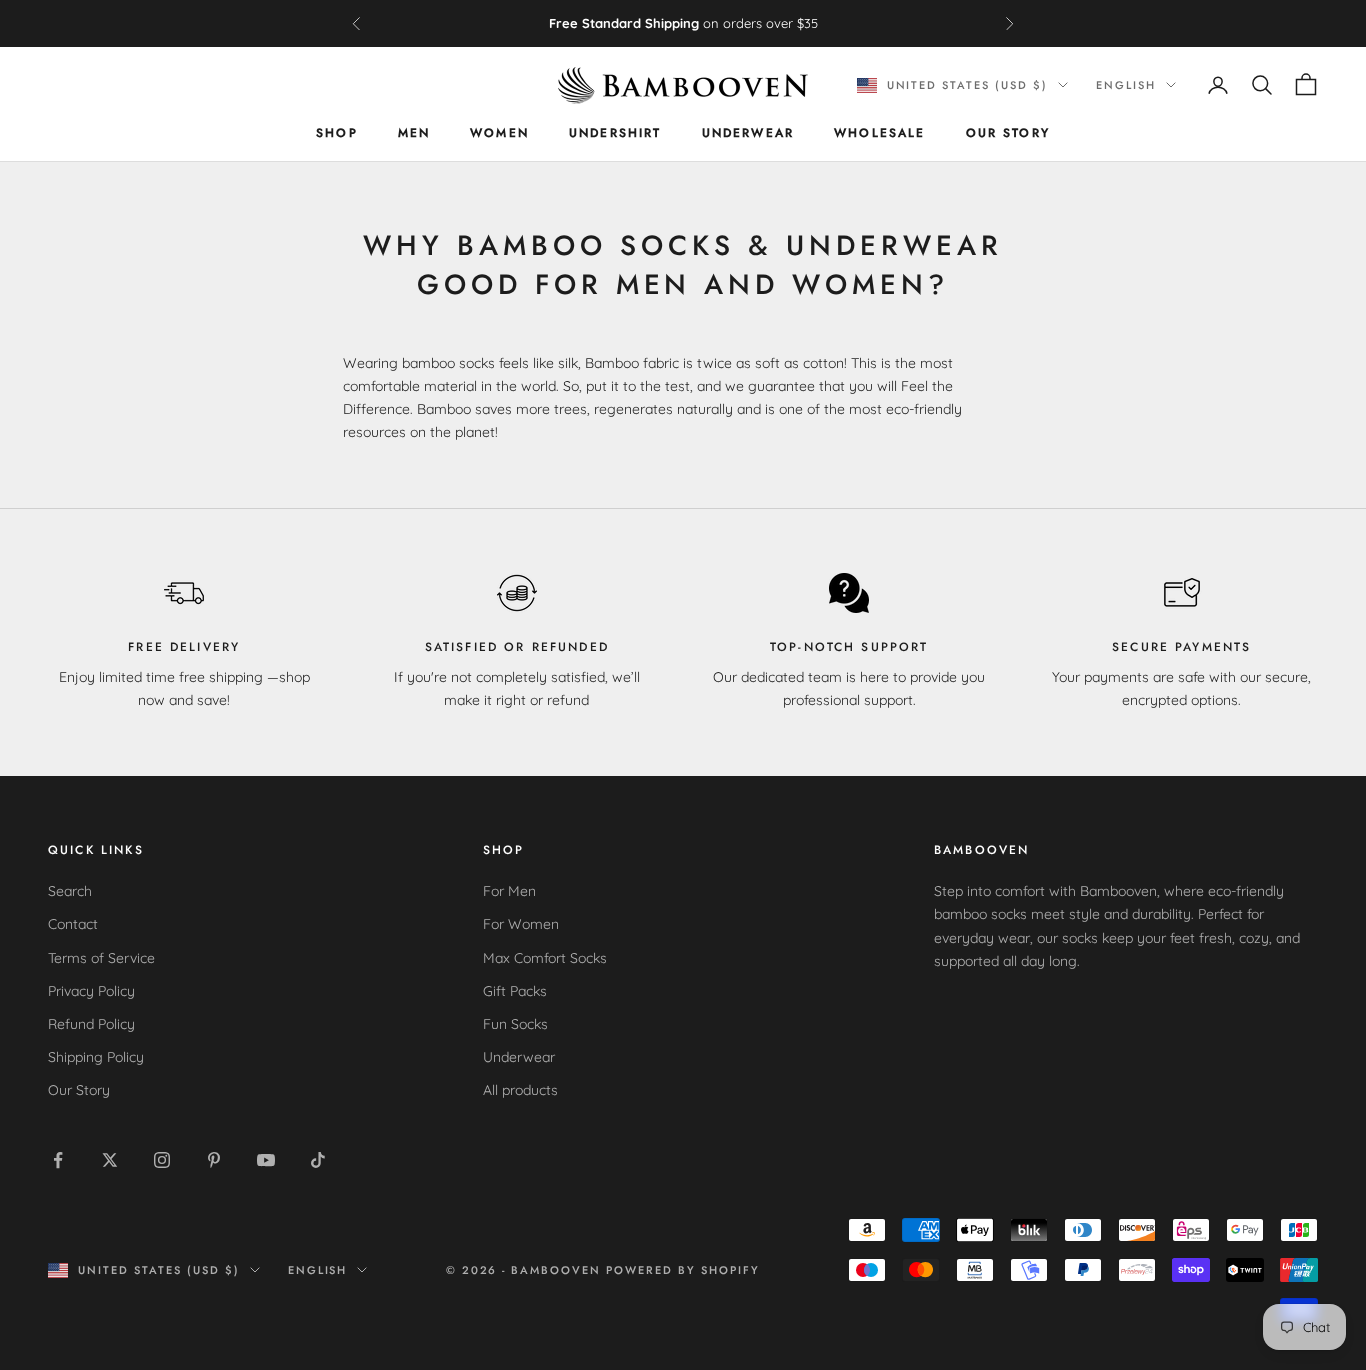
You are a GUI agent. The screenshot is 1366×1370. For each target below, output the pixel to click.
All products (520, 1090)
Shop (337, 133)
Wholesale (879, 133)
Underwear (748, 133)
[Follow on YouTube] (266, 1160)
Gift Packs (515, 991)
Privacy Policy (91, 991)
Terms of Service (101, 958)
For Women (521, 924)
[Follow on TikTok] (318, 1160)
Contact (73, 924)
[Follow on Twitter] (110, 1160)
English (1126, 85)
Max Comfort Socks (545, 958)
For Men (509, 891)
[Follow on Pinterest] (214, 1160)
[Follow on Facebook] (58, 1160)
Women (499, 133)
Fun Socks (515, 1024)
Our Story (1008, 133)
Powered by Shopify (683, 1270)
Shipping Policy (96, 1057)
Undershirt (615, 133)
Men (414, 133)
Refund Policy (91, 1024)
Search (70, 891)
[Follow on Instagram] (162, 1160)
